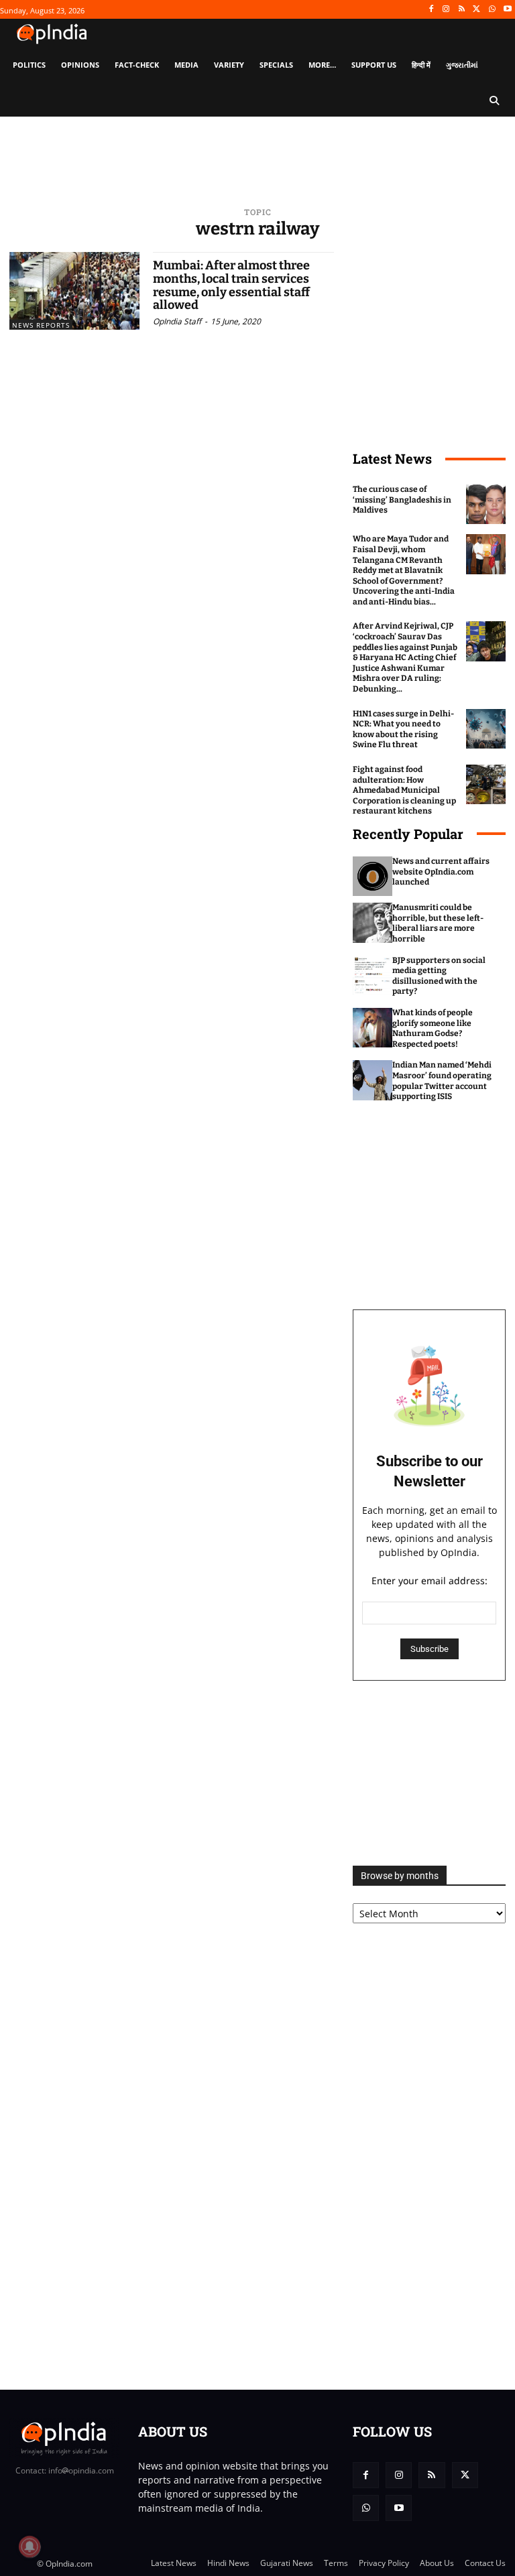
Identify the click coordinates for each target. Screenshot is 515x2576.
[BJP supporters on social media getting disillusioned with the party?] (373, 975)
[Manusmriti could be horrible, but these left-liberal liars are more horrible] (373, 922)
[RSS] (462, 10)
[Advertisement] (429, 1773)
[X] (477, 10)
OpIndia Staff (177, 321)
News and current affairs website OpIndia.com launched (441, 872)
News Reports (41, 325)
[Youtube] (507, 10)
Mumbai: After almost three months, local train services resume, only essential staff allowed (231, 285)
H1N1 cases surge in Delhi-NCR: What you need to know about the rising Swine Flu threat (403, 729)
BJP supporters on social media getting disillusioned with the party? (439, 976)
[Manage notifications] (30, 2547)
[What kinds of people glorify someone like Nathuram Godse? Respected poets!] (373, 1028)
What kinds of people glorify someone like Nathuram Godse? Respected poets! (433, 1028)
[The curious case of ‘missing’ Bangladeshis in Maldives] (486, 504)
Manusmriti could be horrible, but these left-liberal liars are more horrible (438, 923)
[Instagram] (446, 10)
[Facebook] (431, 10)
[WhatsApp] (492, 10)
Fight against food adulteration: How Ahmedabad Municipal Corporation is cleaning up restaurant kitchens (404, 790)
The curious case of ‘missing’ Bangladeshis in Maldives (402, 500)
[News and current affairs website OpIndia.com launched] (373, 876)
